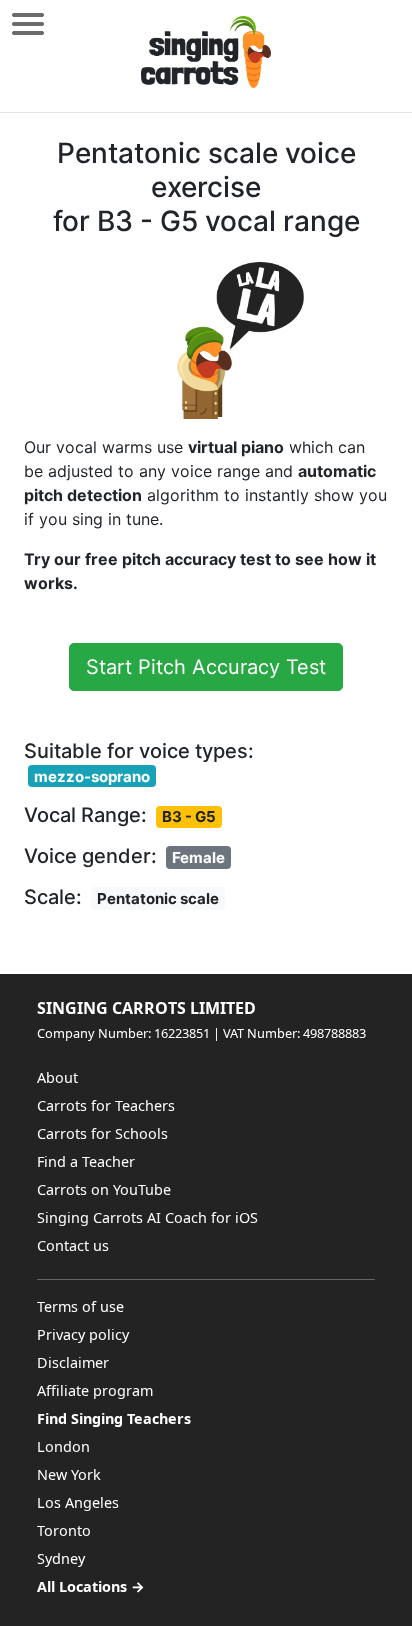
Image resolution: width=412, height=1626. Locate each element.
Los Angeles (78, 1502)
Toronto (64, 1530)
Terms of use (80, 1306)
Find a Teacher (86, 1161)
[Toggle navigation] (28, 23)
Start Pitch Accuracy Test (206, 667)
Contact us (73, 1245)
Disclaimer (73, 1362)
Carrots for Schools (102, 1133)
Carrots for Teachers (106, 1105)
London (63, 1446)
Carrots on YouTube (104, 1189)
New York (69, 1474)
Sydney (61, 1558)
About (57, 1077)
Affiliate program (95, 1390)
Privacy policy (83, 1334)
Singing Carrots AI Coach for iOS (147, 1217)
